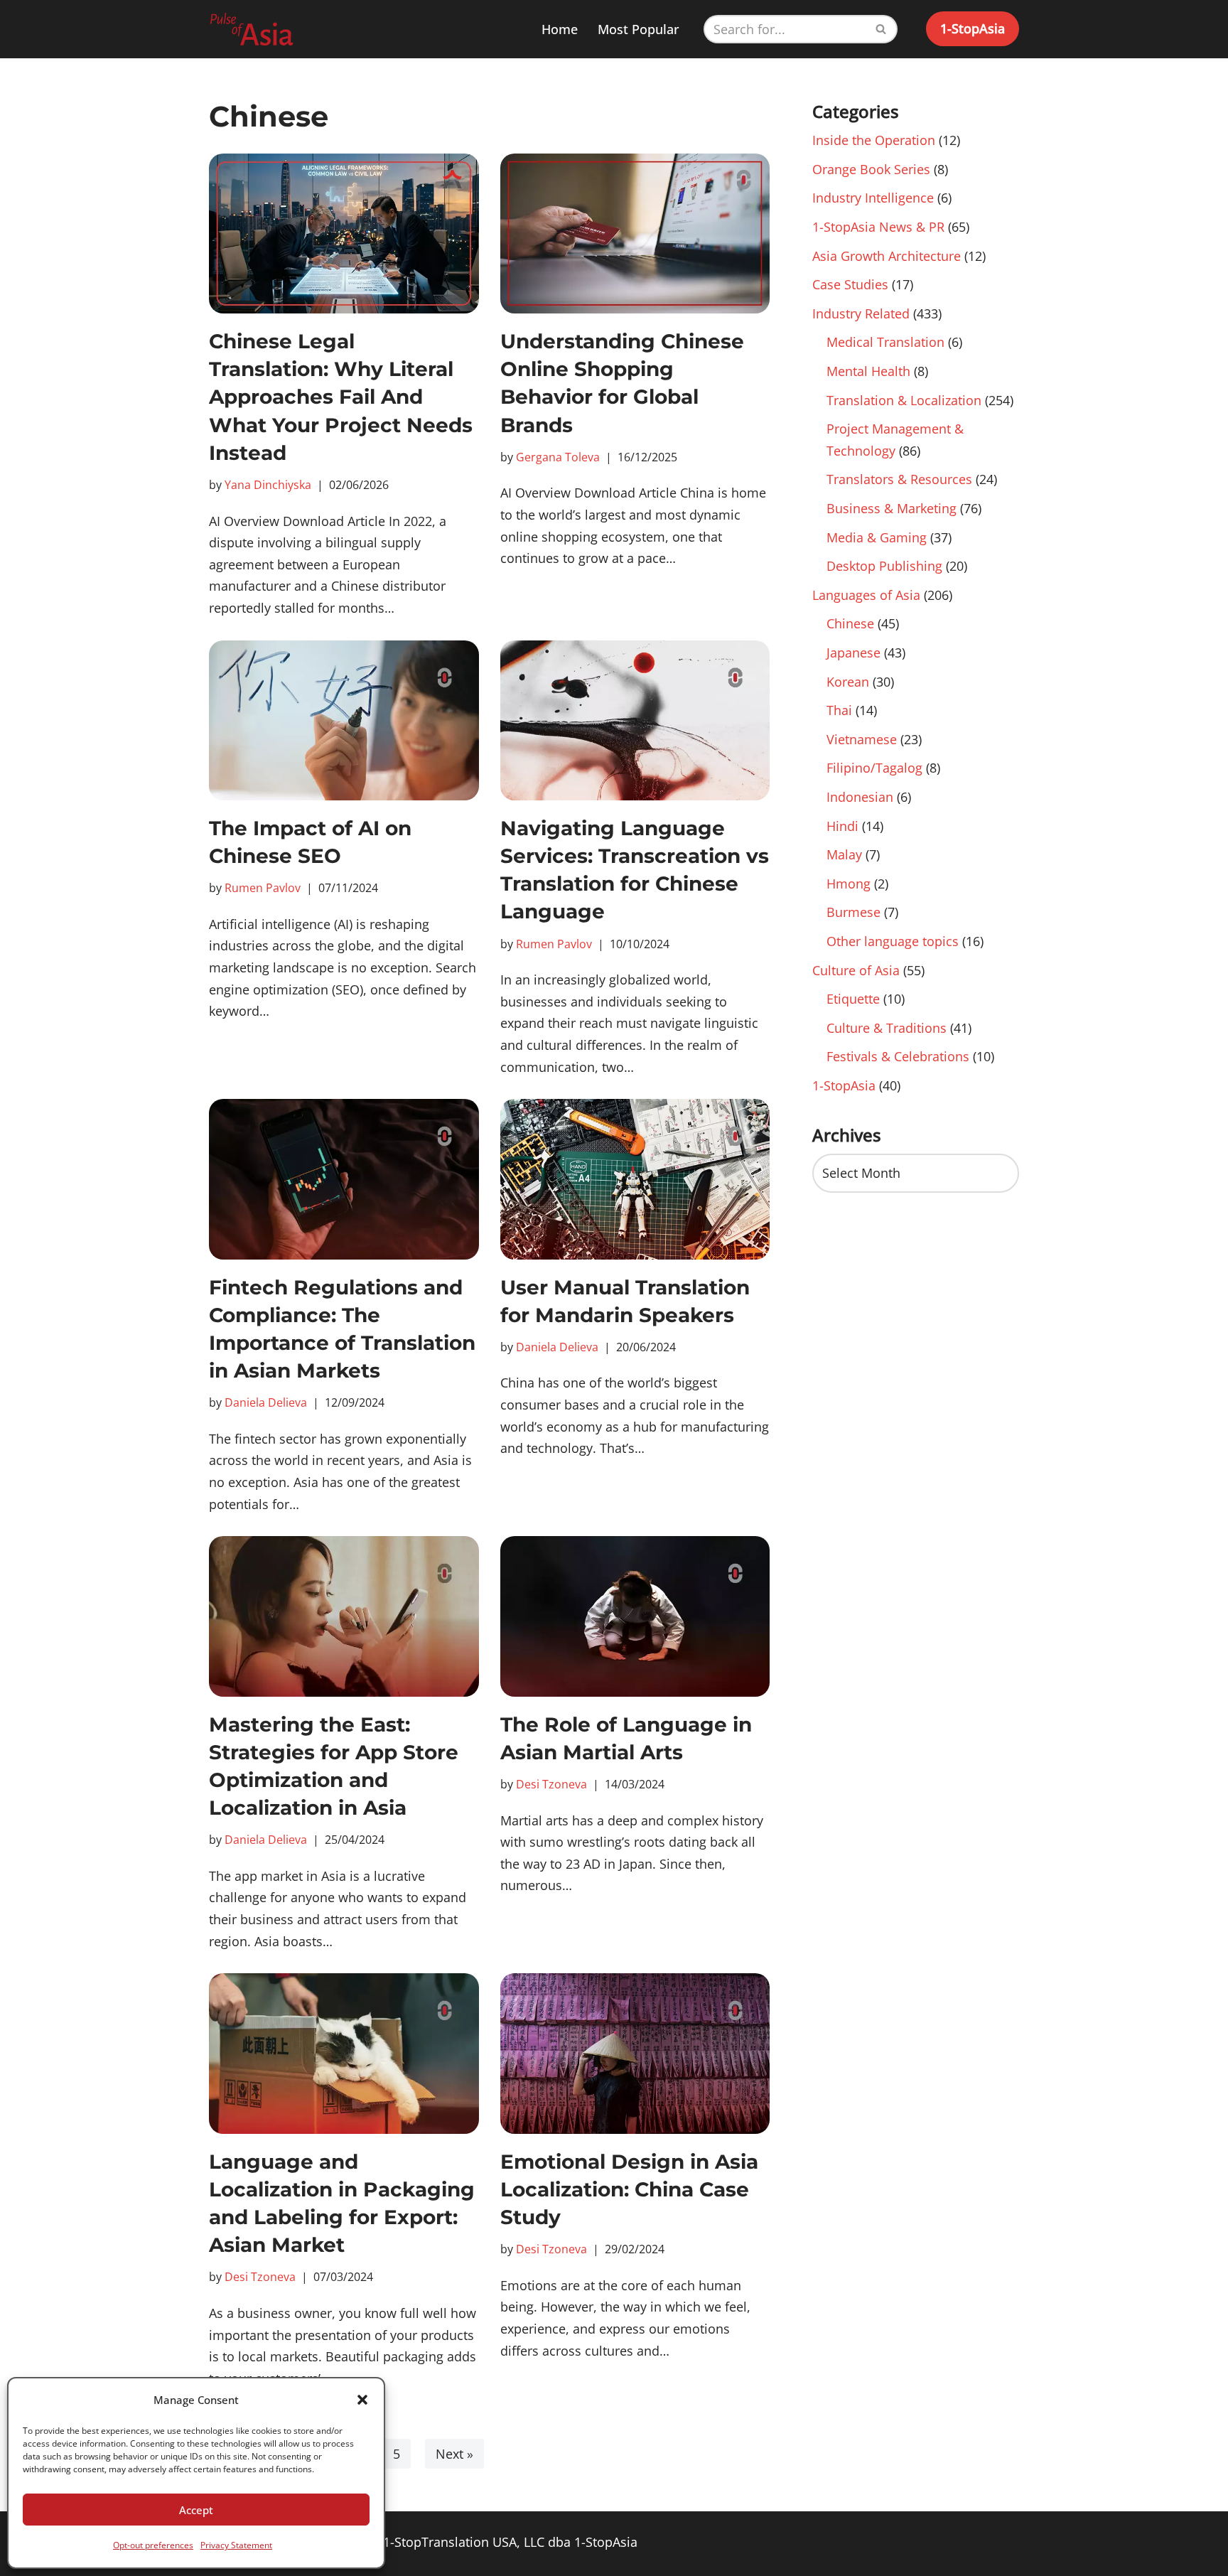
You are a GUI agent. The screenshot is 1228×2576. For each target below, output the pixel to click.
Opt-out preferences (153, 2545)
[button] (362, 2400)
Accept (196, 2510)
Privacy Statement (236, 2545)
